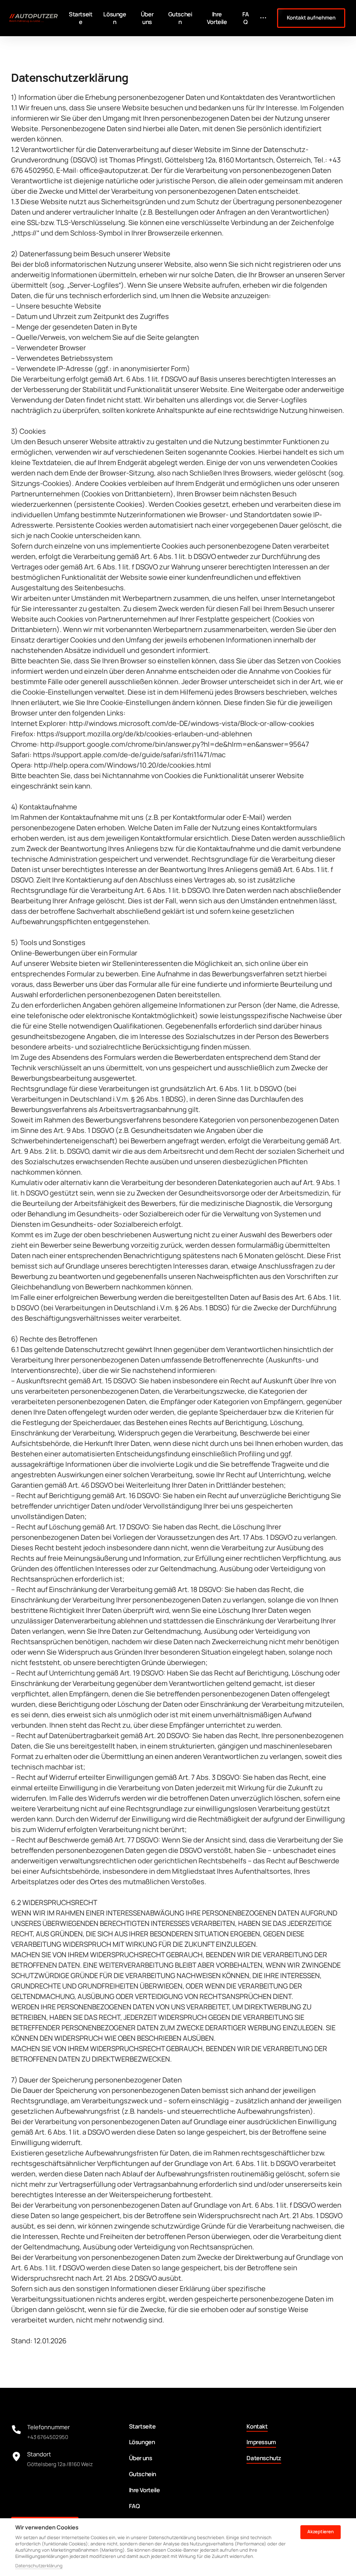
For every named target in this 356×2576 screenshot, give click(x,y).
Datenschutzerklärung (39, 2566)
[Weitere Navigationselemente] (263, 18)
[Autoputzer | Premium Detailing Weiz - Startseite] (34, 18)
